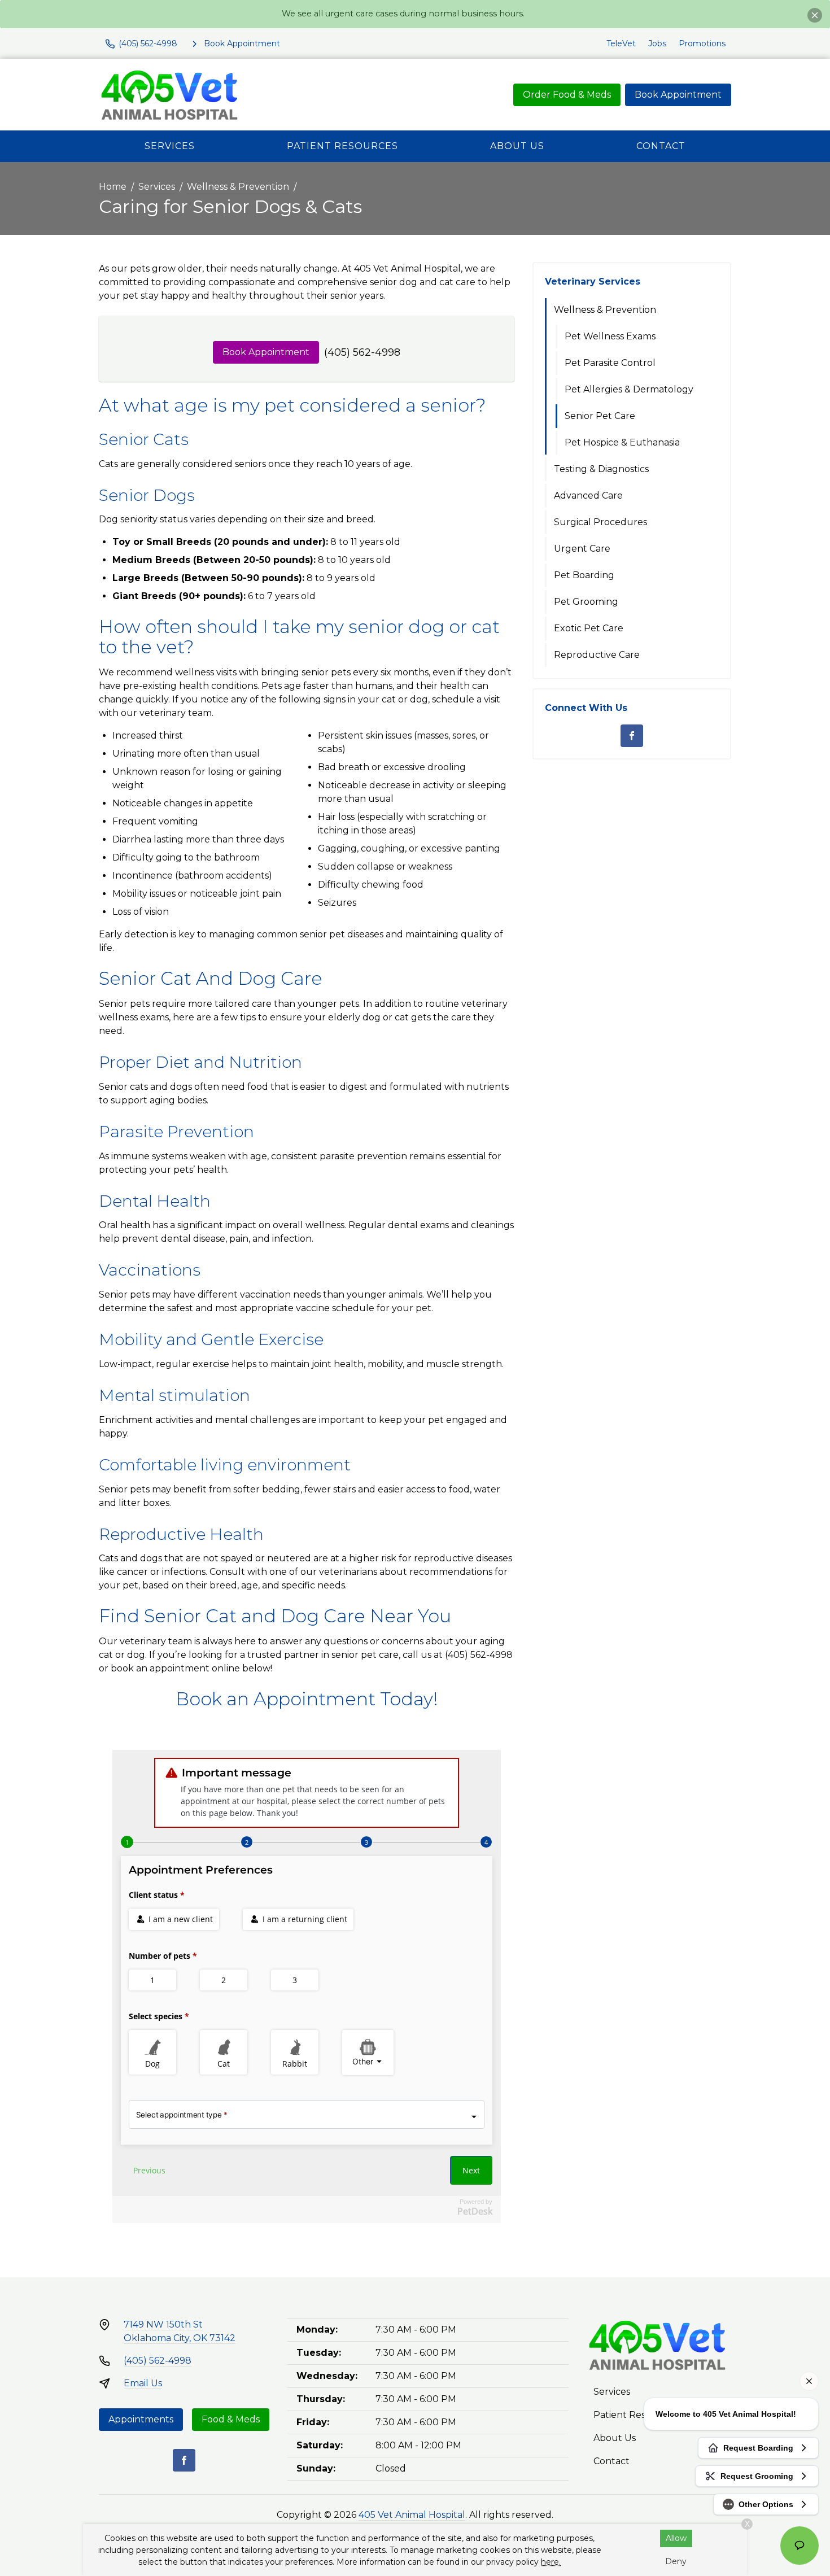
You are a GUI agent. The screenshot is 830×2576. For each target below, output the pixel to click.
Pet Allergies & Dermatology (629, 389)
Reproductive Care (597, 655)
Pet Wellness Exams (610, 336)
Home (113, 187)
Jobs (657, 43)
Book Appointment (678, 95)
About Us (517, 146)
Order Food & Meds (567, 95)
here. (551, 2562)
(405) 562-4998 (362, 352)
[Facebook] (632, 736)
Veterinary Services (593, 281)
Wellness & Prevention (238, 187)
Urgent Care (582, 549)
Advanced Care (588, 495)
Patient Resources (342, 146)
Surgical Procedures (600, 522)
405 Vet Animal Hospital (412, 2515)
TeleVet (621, 43)
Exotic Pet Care (589, 628)
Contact (661, 146)
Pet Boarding (584, 575)
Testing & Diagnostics (601, 469)
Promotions (702, 43)
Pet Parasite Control (610, 363)
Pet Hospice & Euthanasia (622, 442)
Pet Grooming (586, 602)
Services (170, 146)
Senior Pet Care (600, 416)
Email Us (143, 2383)
